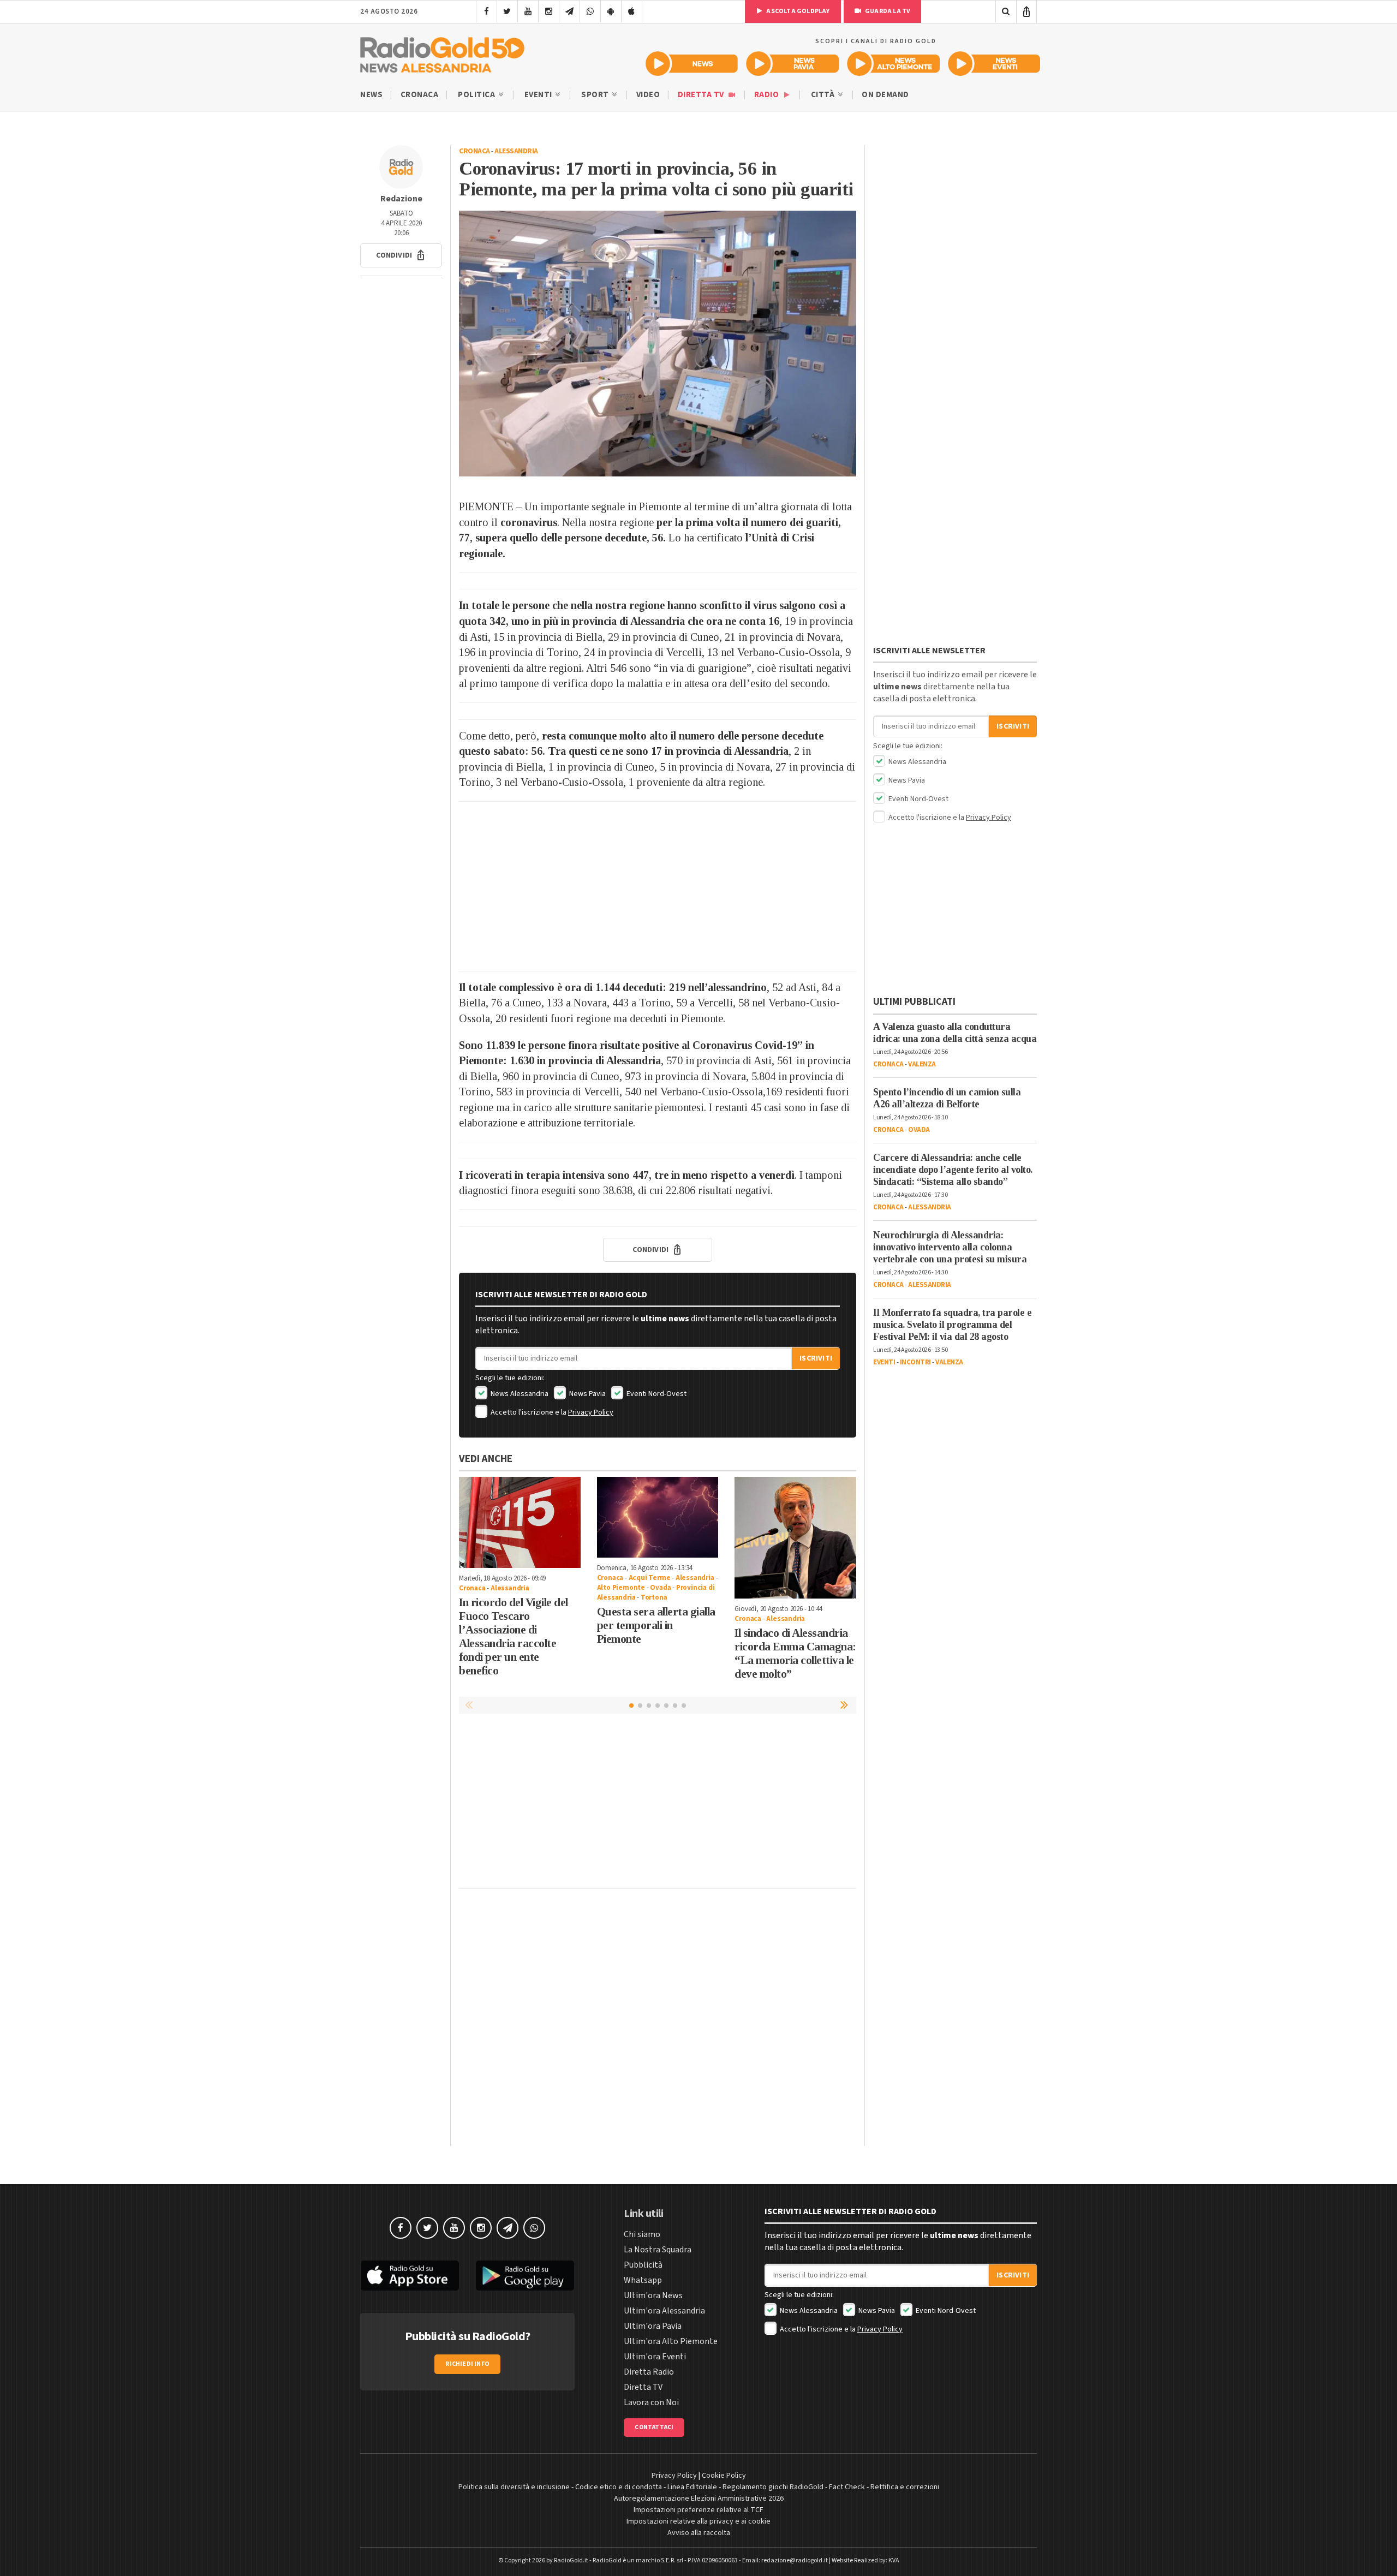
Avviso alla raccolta (699, 2533)
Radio (768, 95)
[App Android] (611, 11)
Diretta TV (702, 95)
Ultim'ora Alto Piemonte (671, 2341)
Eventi (539, 95)
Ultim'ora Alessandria (664, 2311)
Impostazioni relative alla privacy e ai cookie (698, 2521)
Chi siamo (642, 2234)
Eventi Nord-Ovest (656, 1394)
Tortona (654, 1597)
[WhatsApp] (590, 11)
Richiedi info (467, 2364)
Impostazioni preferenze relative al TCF (698, 2510)
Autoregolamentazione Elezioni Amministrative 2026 (699, 2499)
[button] (401, 255)
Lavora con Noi (651, 2402)
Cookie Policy (724, 2476)
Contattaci (654, 2427)
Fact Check (847, 2487)
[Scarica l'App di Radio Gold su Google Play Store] (526, 2276)
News (371, 95)
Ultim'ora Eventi (655, 2357)
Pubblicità (643, 2265)
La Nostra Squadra (658, 2250)
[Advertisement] (658, 886)
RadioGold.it (571, 2560)
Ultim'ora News (653, 2295)
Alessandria (516, 151)
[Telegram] (569, 11)
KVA (894, 2560)
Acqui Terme (650, 1578)
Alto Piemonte (621, 1588)
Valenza (922, 1064)
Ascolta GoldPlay (797, 11)
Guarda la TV (887, 11)
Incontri (915, 1362)
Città (824, 95)
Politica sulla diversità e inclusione (514, 2487)
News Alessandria (519, 1394)
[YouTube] (528, 11)
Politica (477, 95)
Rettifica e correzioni (905, 2487)
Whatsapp (643, 2280)
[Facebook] (486, 11)
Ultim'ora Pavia (653, 2326)
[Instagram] (549, 11)
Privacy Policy (591, 1412)
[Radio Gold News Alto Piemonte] (894, 64)
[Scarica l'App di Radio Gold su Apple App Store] (410, 2276)
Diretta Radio (649, 2372)
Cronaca (420, 95)
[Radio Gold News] (692, 64)
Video (648, 95)
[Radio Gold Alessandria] (442, 52)
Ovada (660, 1588)
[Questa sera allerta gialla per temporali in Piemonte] (658, 1517)
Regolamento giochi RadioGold (773, 2487)
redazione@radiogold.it (795, 2560)
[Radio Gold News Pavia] (793, 64)
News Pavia (587, 1394)
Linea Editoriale (692, 2487)
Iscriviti (816, 1358)
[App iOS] (632, 11)
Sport (596, 95)
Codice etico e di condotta (619, 2487)
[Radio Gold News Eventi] (994, 64)
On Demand (885, 95)
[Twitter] (507, 11)
